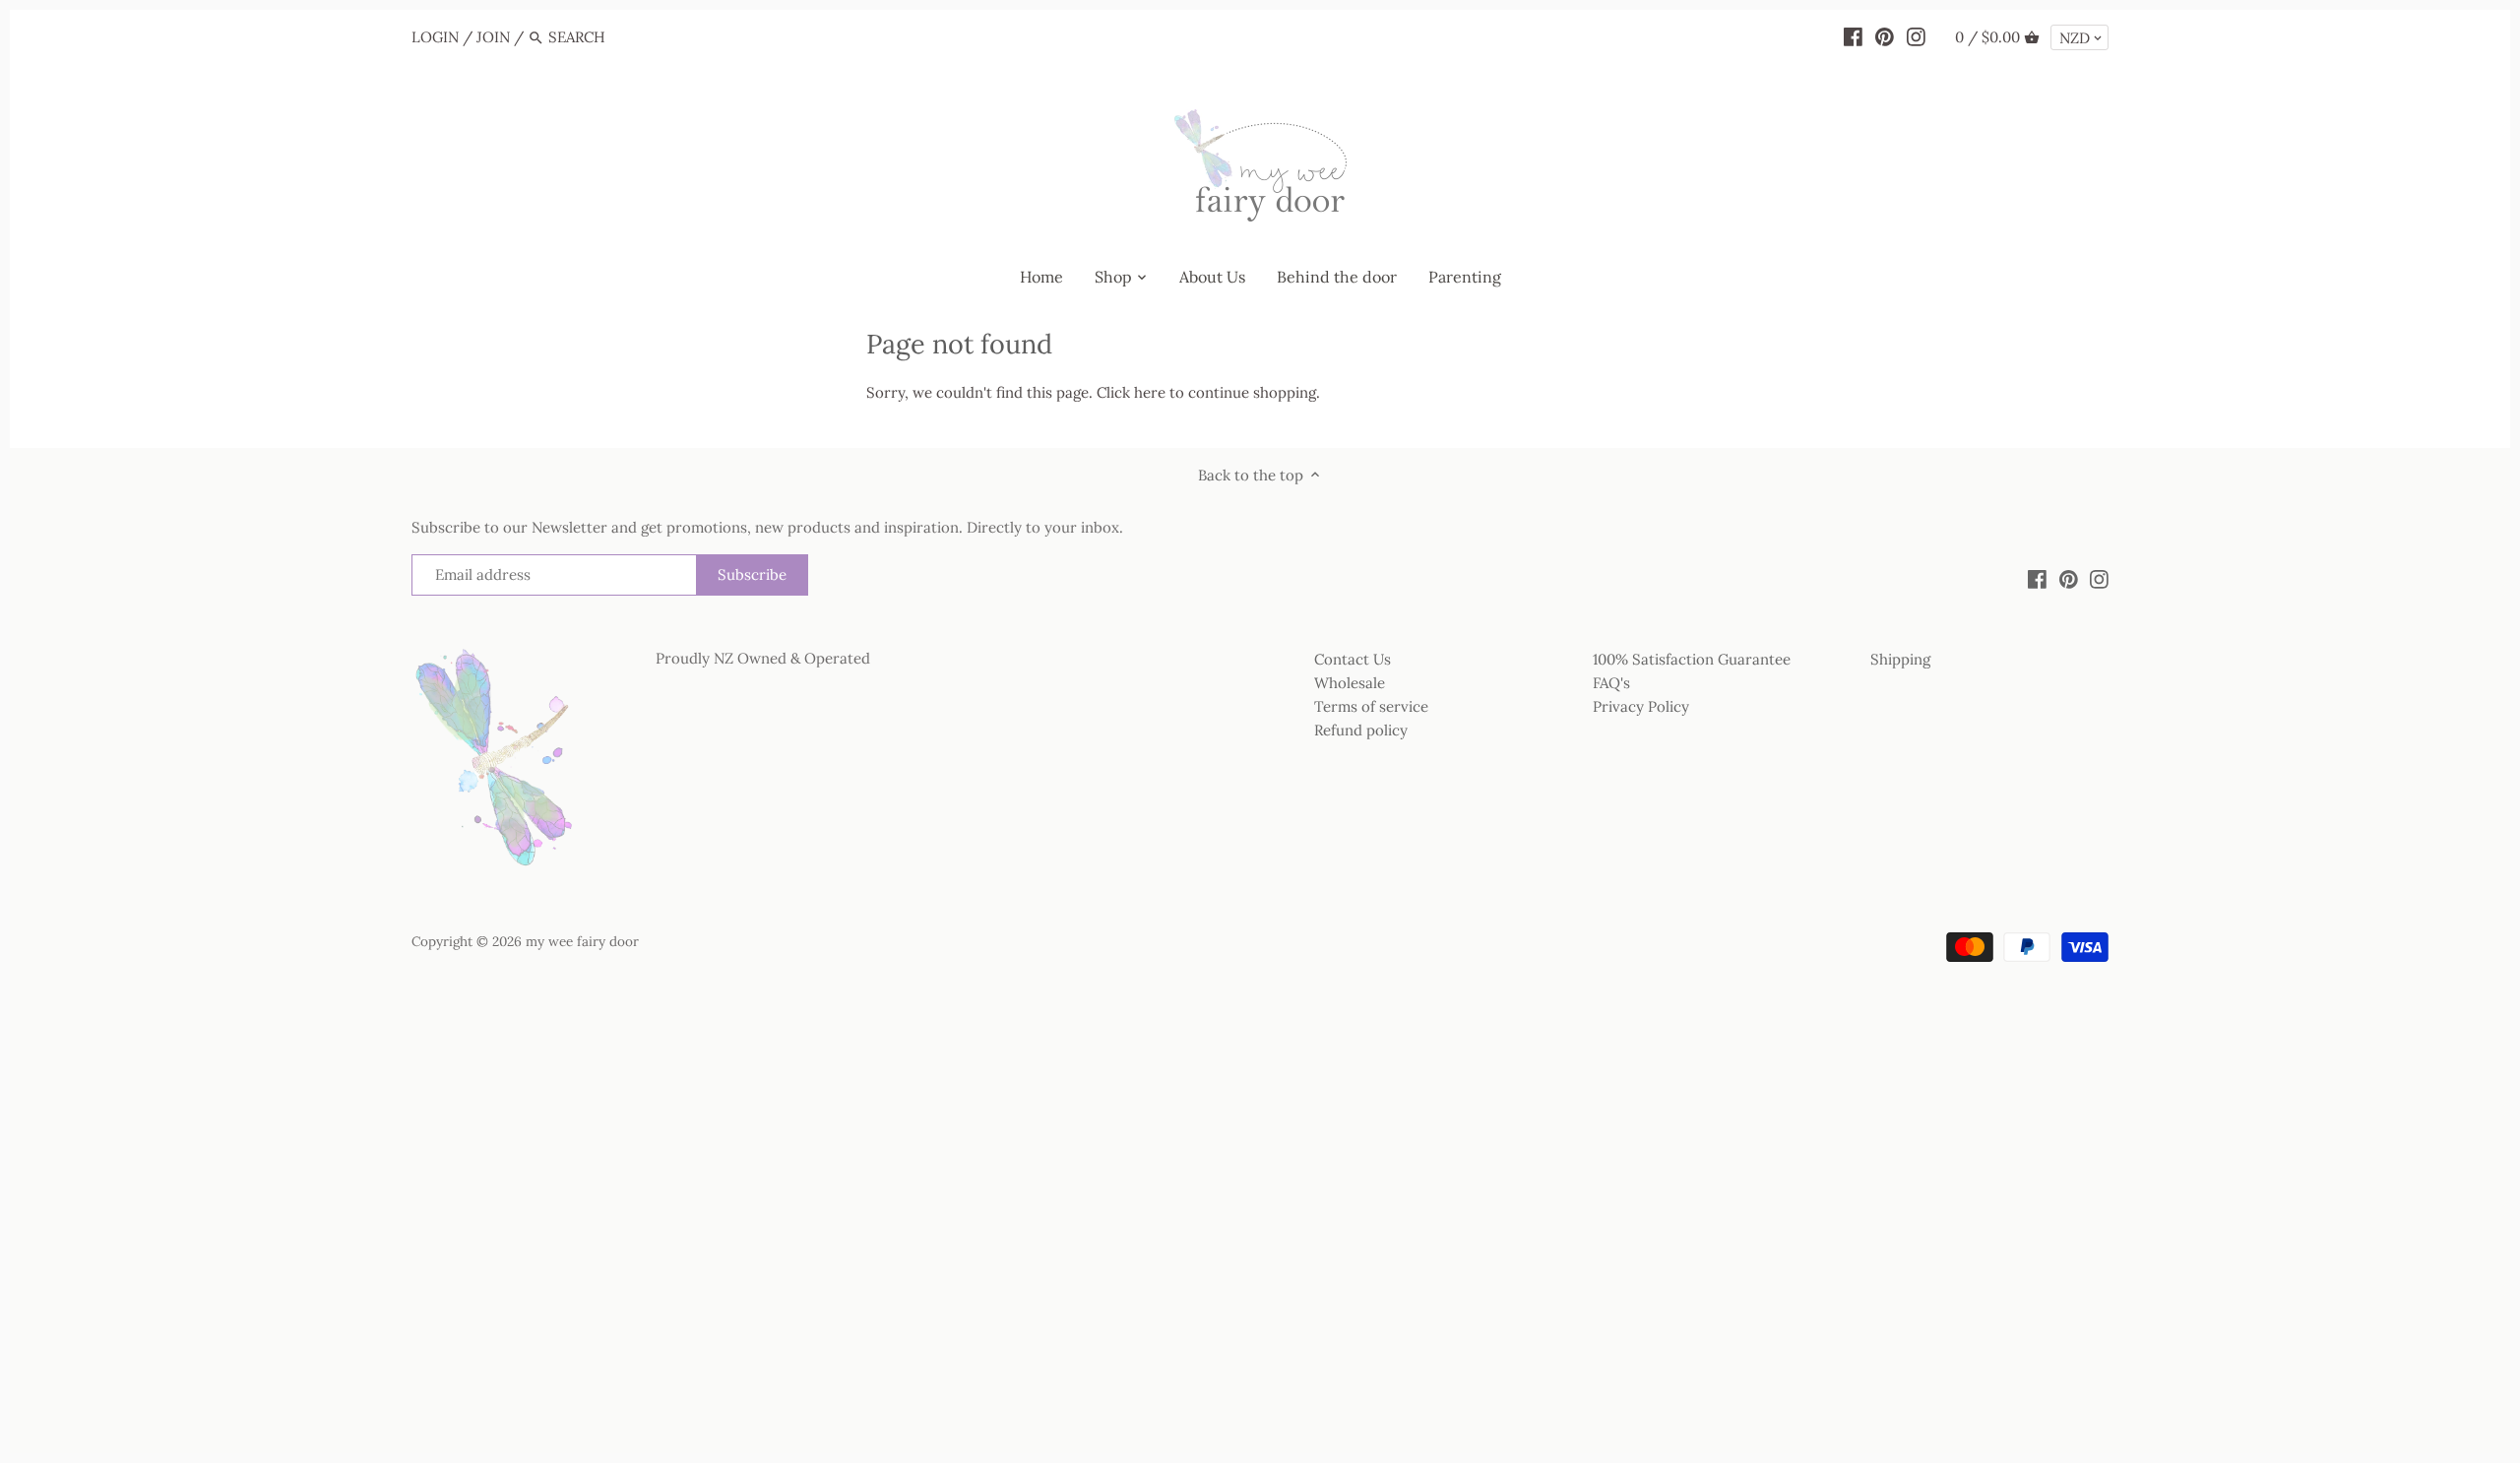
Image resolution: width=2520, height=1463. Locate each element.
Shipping (1900, 659)
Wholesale (1350, 683)
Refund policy (1361, 730)
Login (435, 37)
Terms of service (1371, 706)
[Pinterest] (1885, 36)
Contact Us (1353, 659)
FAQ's (1611, 683)
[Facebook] (1853, 36)
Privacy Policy (1641, 706)
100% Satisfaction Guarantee (1692, 659)
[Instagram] (1916, 36)
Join (493, 37)
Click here (1131, 392)
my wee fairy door (582, 941)
